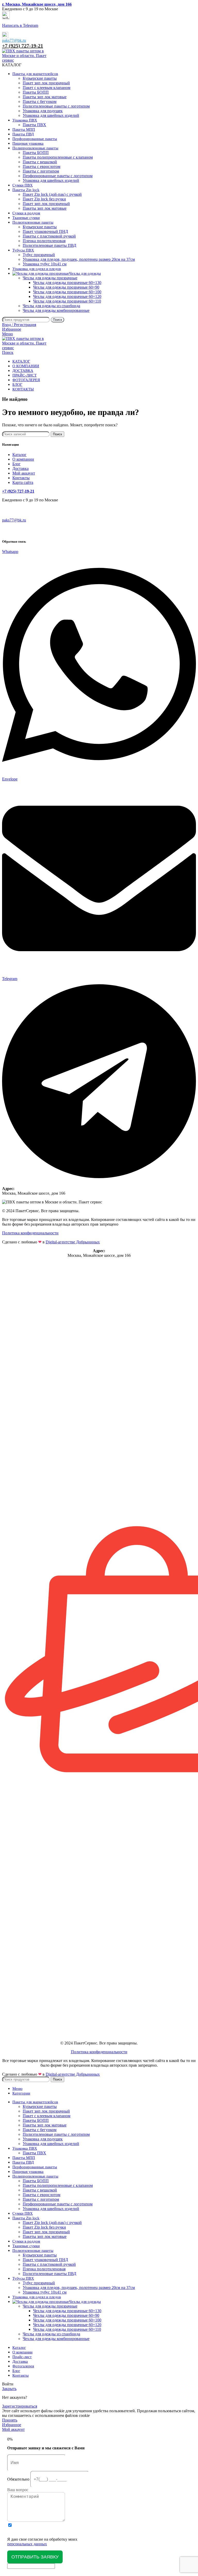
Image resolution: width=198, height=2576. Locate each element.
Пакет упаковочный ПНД (45, 231)
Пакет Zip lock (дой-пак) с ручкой (52, 194)
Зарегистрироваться (20, 2406)
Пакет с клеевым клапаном (47, 88)
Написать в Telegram (20, 25)
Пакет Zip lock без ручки (44, 199)
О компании (23, 459)
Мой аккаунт (24, 473)
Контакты (21, 478)
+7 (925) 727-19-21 (23, 46)
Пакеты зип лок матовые (45, 97)
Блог (16, 464)
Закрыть (9, 2389)
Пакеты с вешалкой (40, 162)
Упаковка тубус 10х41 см (45, 264)
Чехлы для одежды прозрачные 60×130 (67, 283)
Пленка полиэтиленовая (44, 241)
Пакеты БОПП (36, 92)
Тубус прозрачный (39, 255)
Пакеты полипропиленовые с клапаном (58, 157)
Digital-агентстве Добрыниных (73, 1242)
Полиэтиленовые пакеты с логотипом (56, 106)
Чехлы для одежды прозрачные (50, 278)
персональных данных (27, 2544)
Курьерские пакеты (40, 78)
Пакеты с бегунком (40, 101)
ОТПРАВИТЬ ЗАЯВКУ (35, 2557)
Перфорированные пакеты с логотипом (58, 176)
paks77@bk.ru (14, 40)
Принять (10, 2420)
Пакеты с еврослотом (42, 166)
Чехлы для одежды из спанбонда (51, 306)
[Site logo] (25, 60)
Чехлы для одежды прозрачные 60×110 (67, 301)
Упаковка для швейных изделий (51, 115)
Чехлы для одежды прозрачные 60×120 (67, 296)
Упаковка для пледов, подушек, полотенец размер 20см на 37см (79, 259)
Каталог (19, 455)
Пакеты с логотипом (41, 171)
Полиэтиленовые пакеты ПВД (49, 245)
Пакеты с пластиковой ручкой (49, 236)
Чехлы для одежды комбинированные (56, 310)
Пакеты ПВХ (34, 125)
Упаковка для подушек (43, 111)
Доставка (20, 468)
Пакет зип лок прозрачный (46, 83)
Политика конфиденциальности (30, 1233)
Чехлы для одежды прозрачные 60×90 (66, 287)
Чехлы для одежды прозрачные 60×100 (67, 292)
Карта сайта (23, 482)
